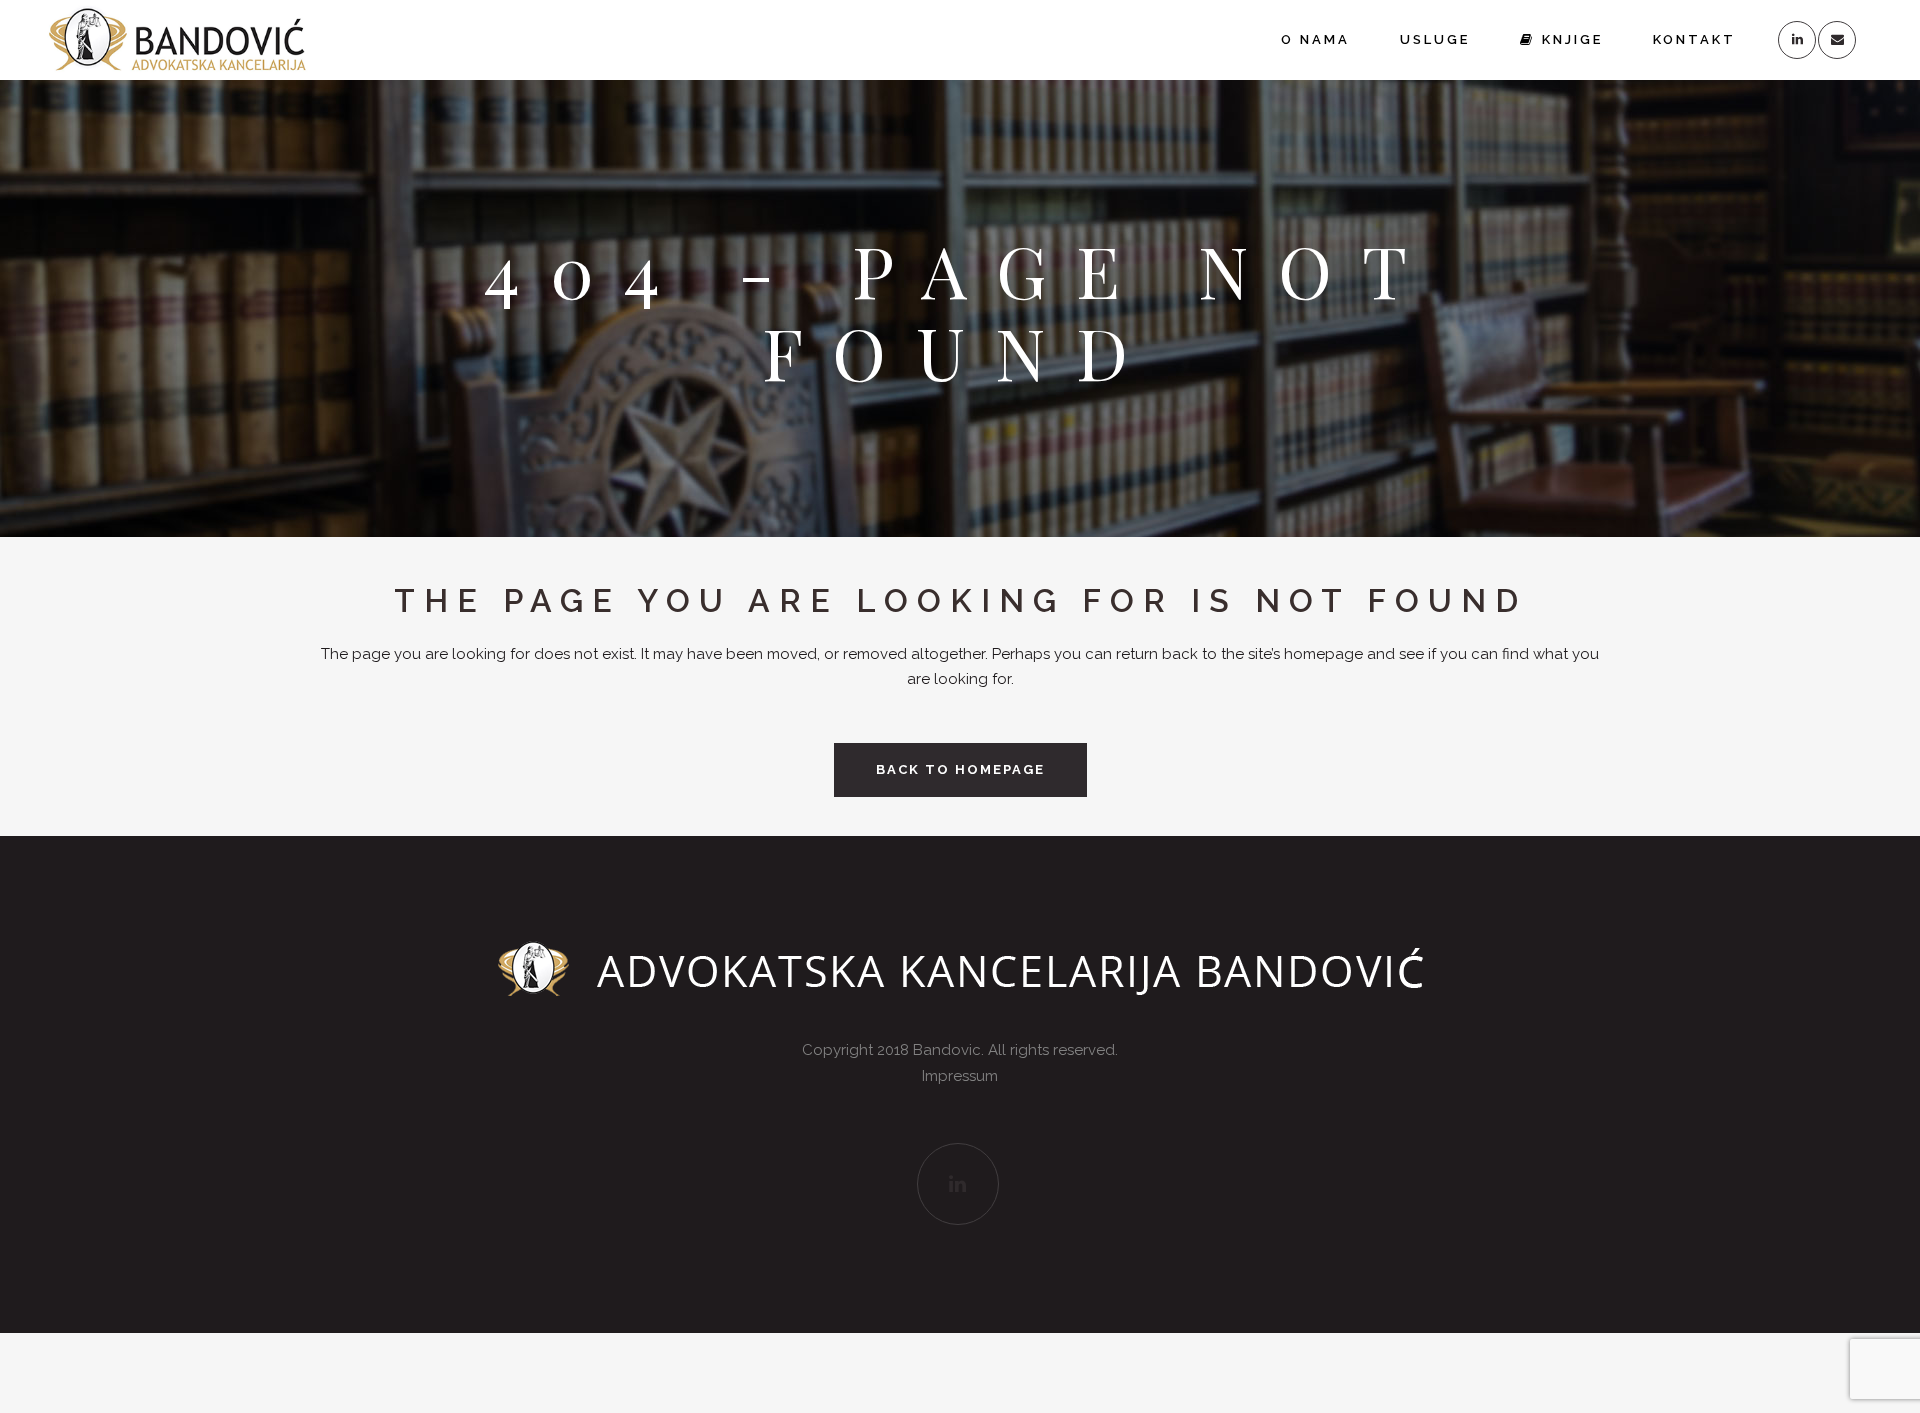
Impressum (960, 1076)
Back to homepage (960, 769)
